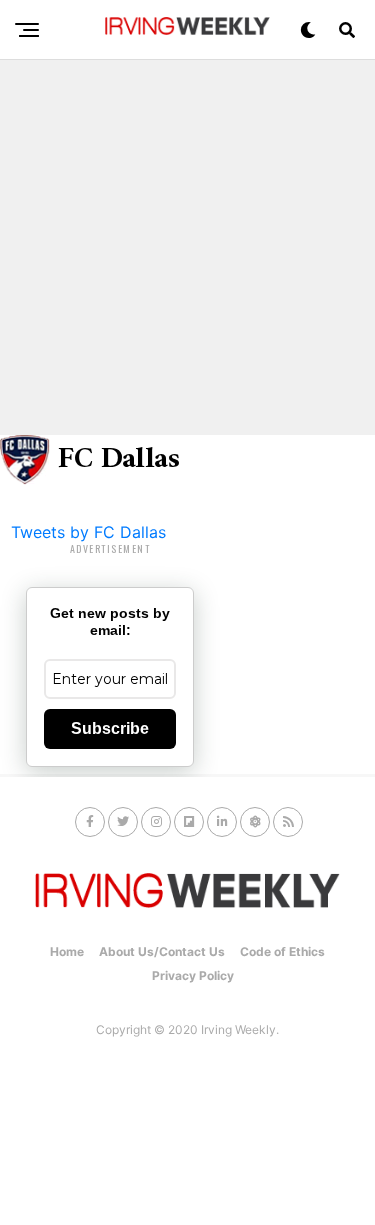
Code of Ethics (282, 951)
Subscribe (110, 728)
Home (67, 951)
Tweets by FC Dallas (88, 532)
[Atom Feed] (255, 822)
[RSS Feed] (288, 822)
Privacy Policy (193, 975)
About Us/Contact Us (162, 951)
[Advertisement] (187, 247)
